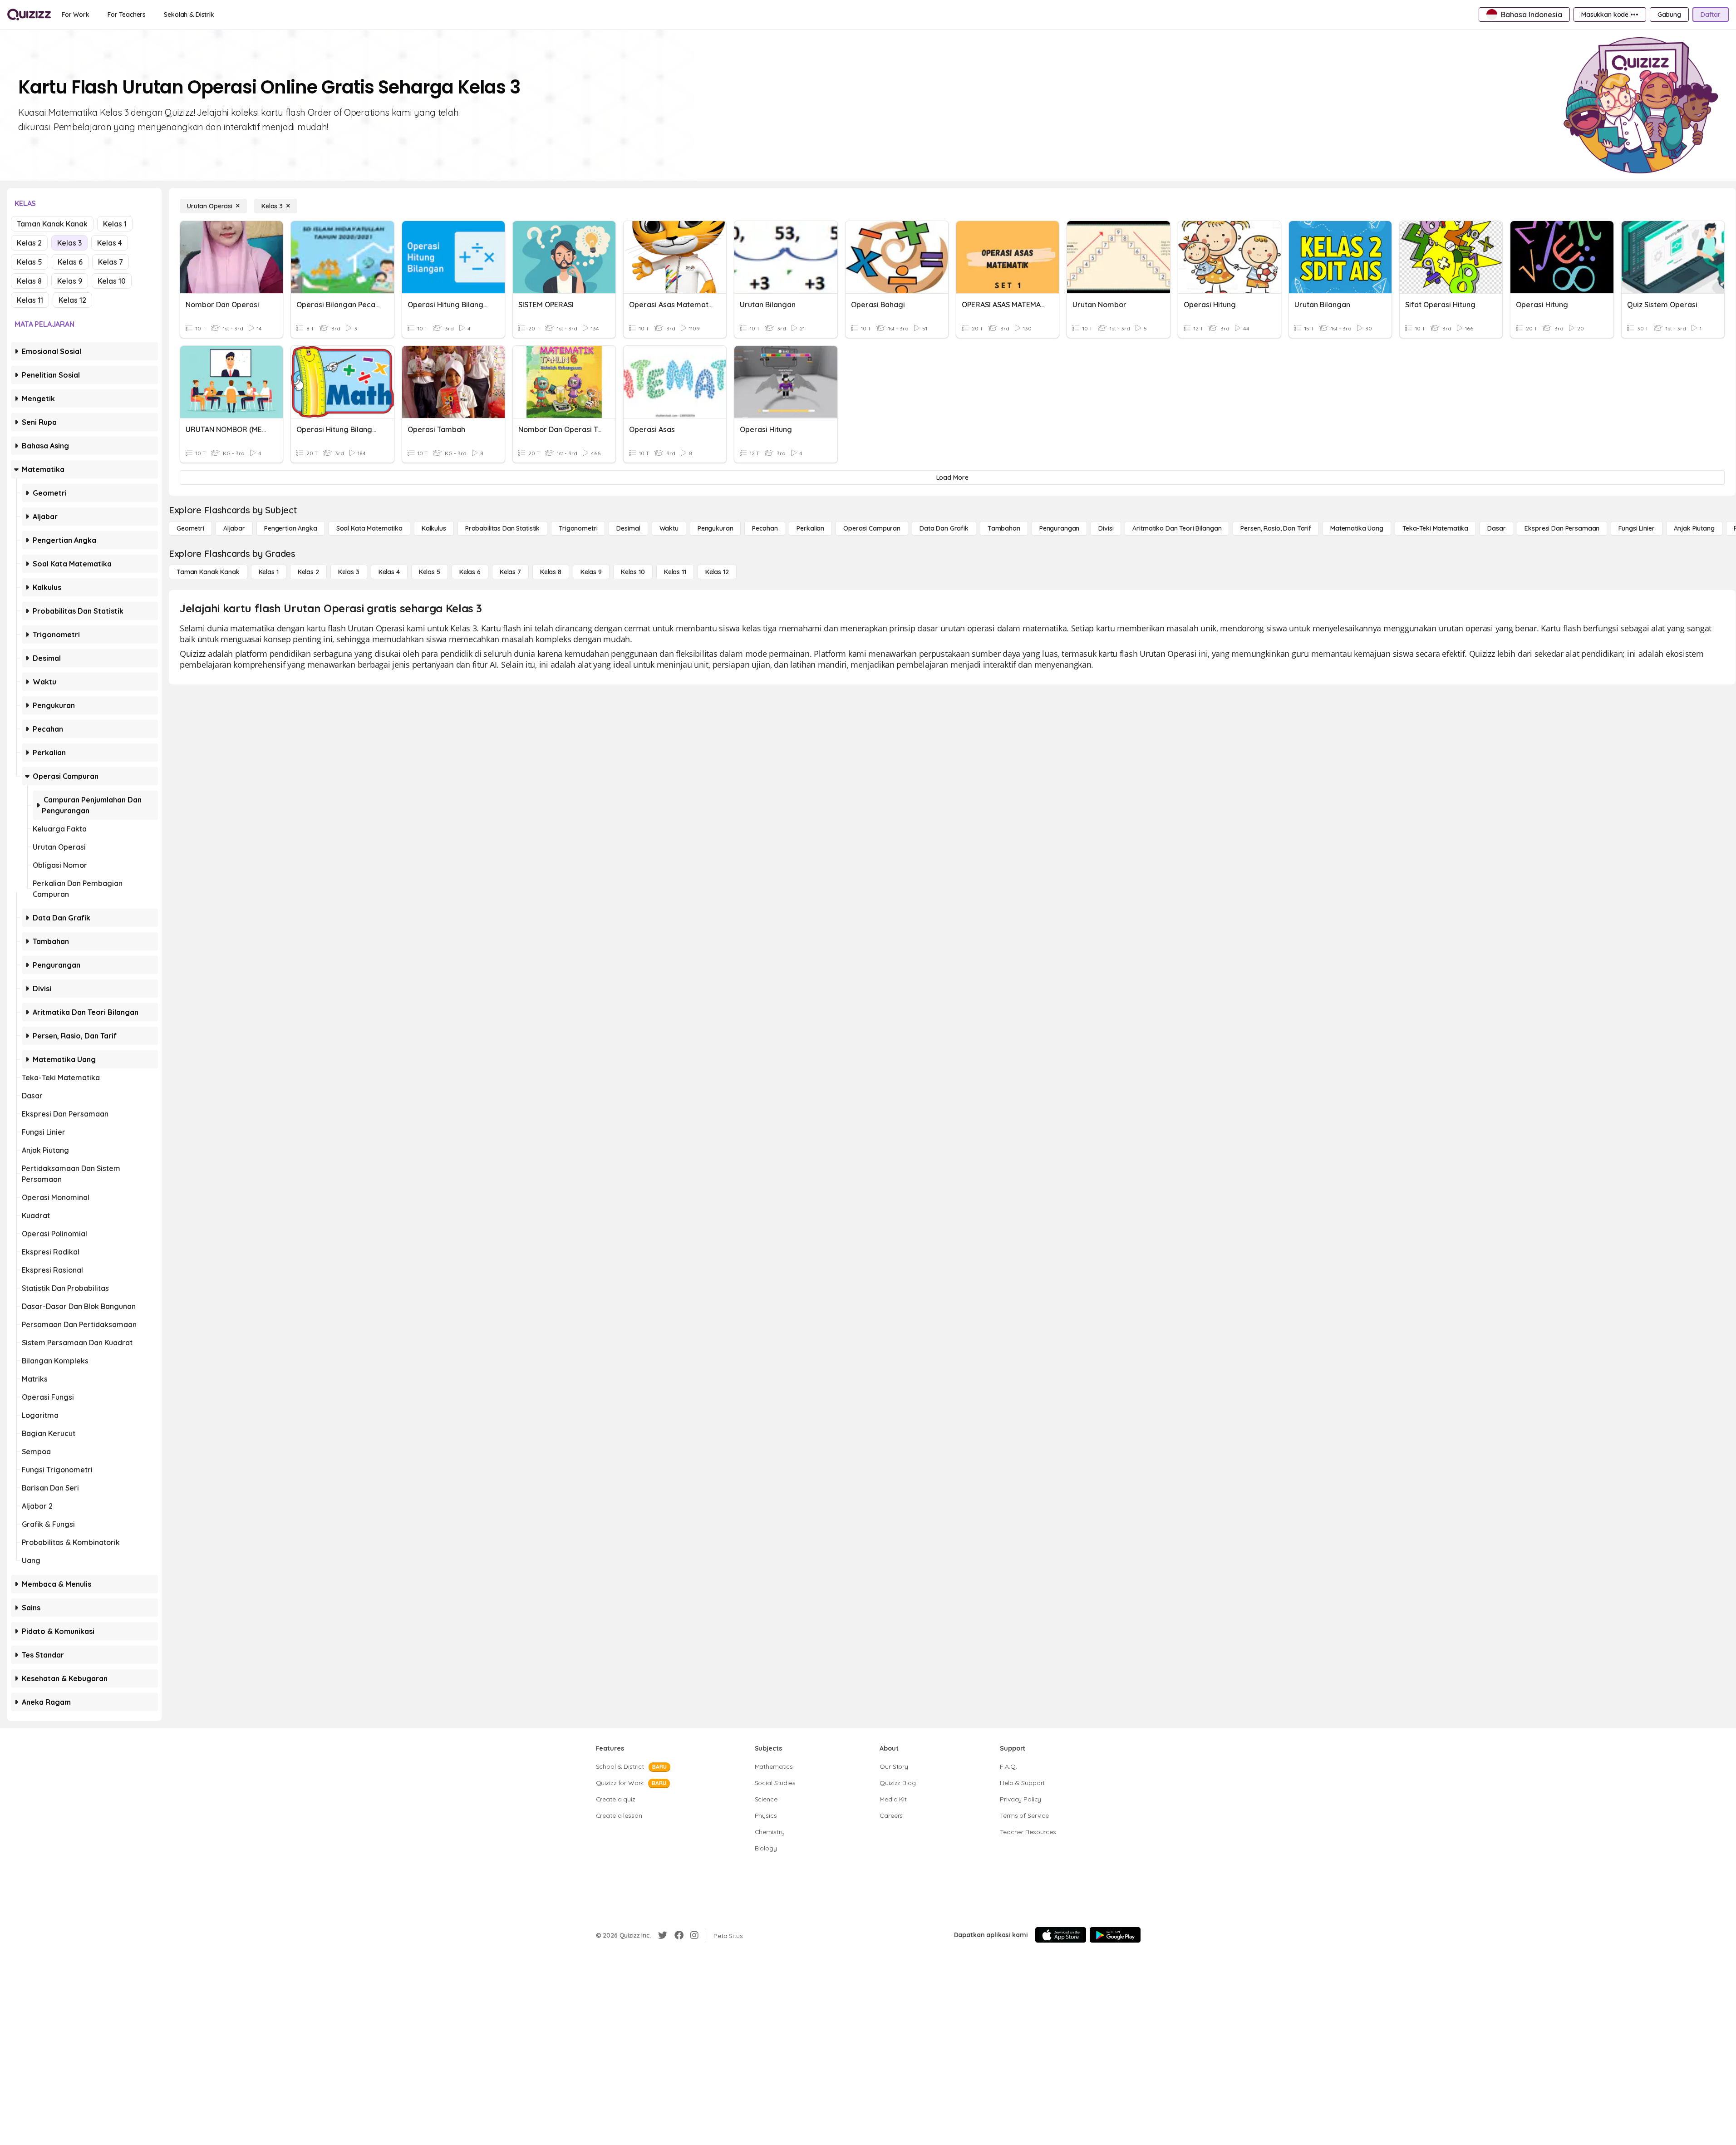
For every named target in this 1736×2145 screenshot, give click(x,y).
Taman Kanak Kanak (52, 224)
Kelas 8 (29, 281)
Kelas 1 (115, 224)
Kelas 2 (29, 243)
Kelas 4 (110, 243)
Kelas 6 (70, 262)
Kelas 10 (112, 281)
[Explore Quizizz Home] (29, 15)
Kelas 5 (30, 262)
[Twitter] (663, 1935)
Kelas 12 (72, 300)
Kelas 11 (30, 300)
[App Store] (1061, 1935)
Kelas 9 (70, 281)
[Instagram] (694, 1935)
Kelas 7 (111, 262)
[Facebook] (679, 1935)
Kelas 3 (69, 243)
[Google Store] (1115, 1935)
